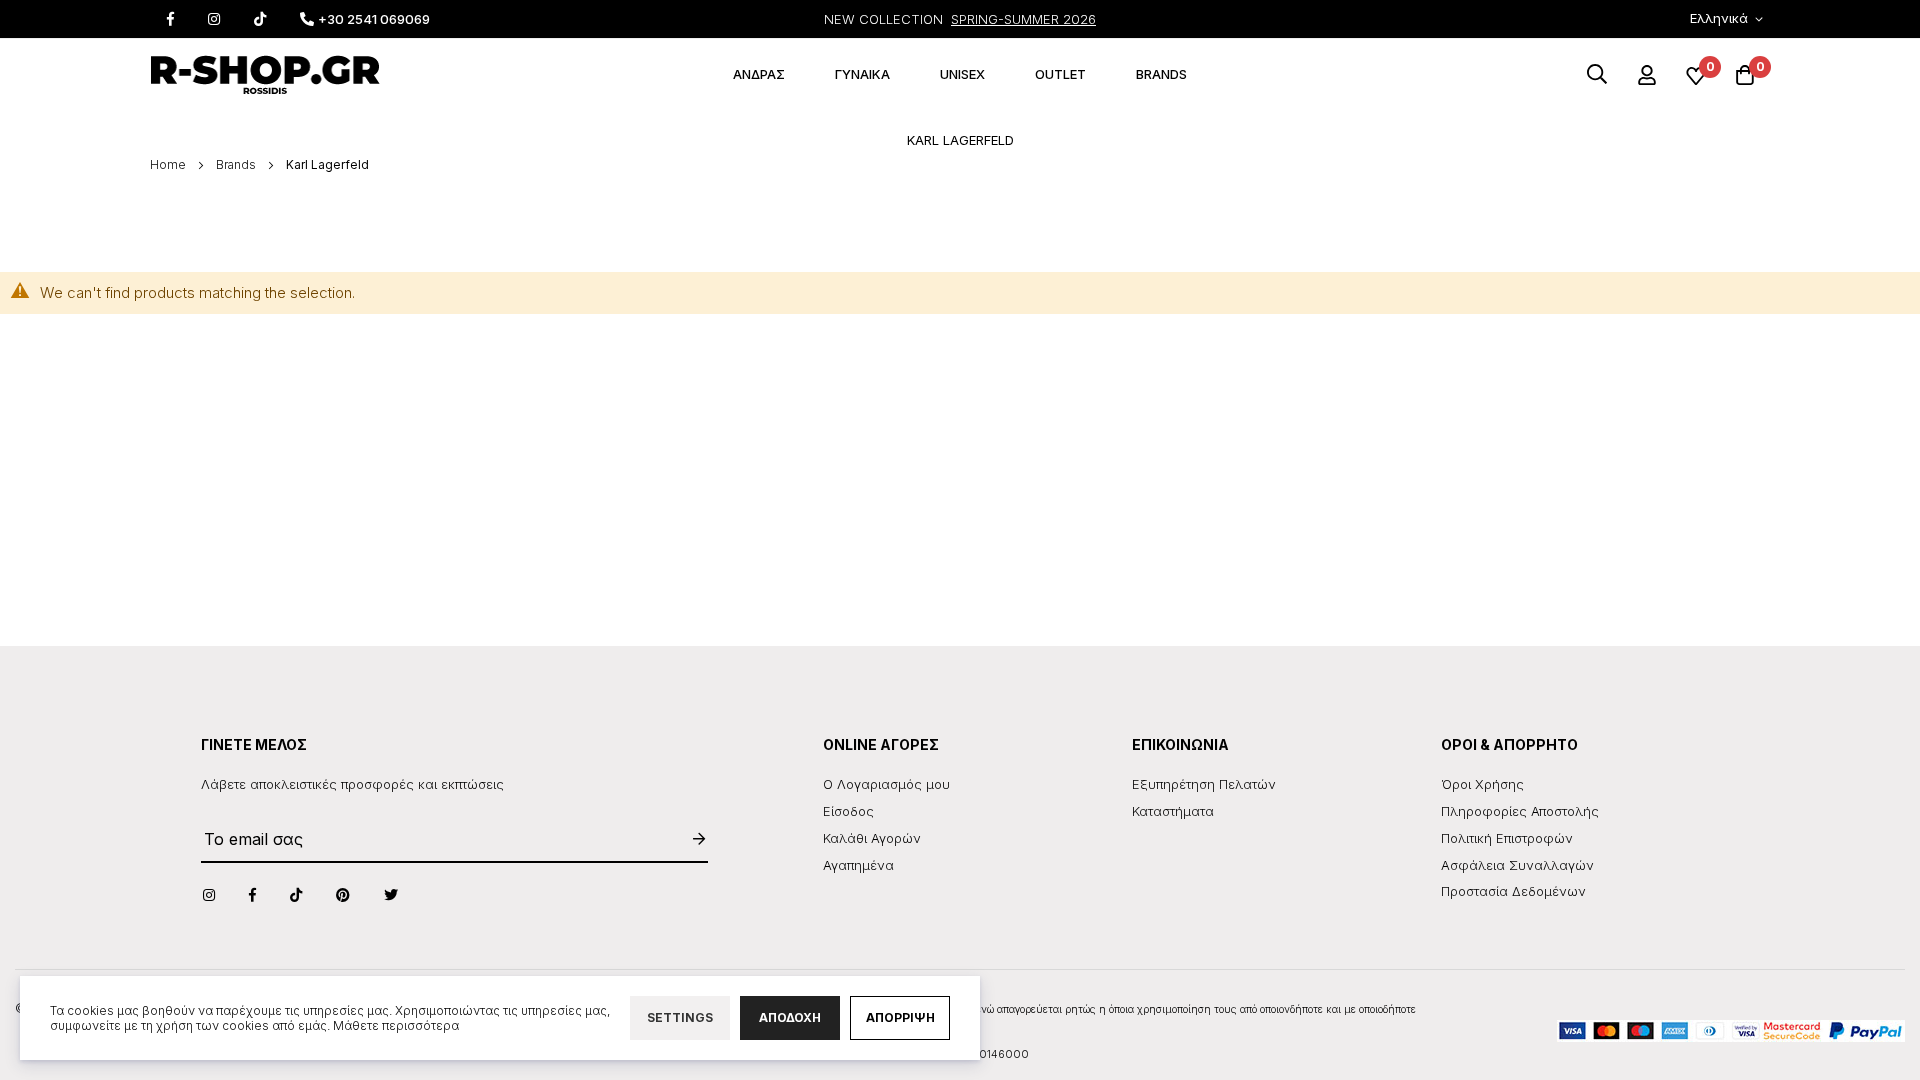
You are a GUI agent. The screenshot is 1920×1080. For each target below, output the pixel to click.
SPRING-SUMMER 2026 (1023, 19)
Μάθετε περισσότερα (396, 1025)
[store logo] (265, 75)
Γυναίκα (862, 74)
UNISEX (962, 74)
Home (169, 164)
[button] (1730, 19)
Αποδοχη (790, 1017)
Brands (237, 164)
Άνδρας (759, 74)
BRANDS (1161, 74)
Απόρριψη (900, 1017)
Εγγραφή (689, 838)
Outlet (1060, 74)
